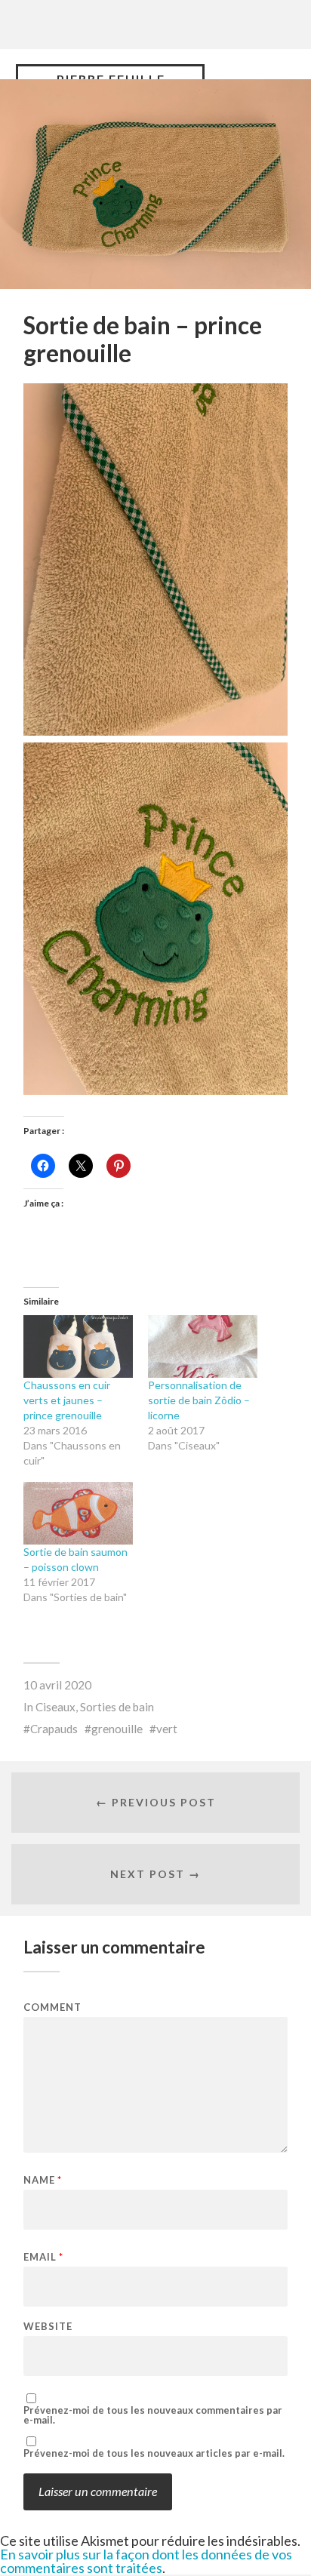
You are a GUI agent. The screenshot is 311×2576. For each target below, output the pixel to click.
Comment (52, 2007)
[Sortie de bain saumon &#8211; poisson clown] (78, 1513)
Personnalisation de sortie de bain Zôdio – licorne (199, 1400)
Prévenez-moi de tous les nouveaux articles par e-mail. (154, 2453)
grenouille (117, 1729)
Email (43, 2257)
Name (43, 2180)
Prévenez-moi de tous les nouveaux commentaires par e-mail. (153, 2415)
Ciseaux (55, 1707)
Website (48, 2327)
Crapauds (54, 1729)
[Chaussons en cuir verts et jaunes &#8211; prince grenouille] (78, 1346)
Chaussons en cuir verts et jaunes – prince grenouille (67, 1400)
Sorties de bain (117, 1707)
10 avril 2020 (57, 1685)
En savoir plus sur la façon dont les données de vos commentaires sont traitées (146, 2561)
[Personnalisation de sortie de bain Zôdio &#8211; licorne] (203, 1346)
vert (167, 1729)
